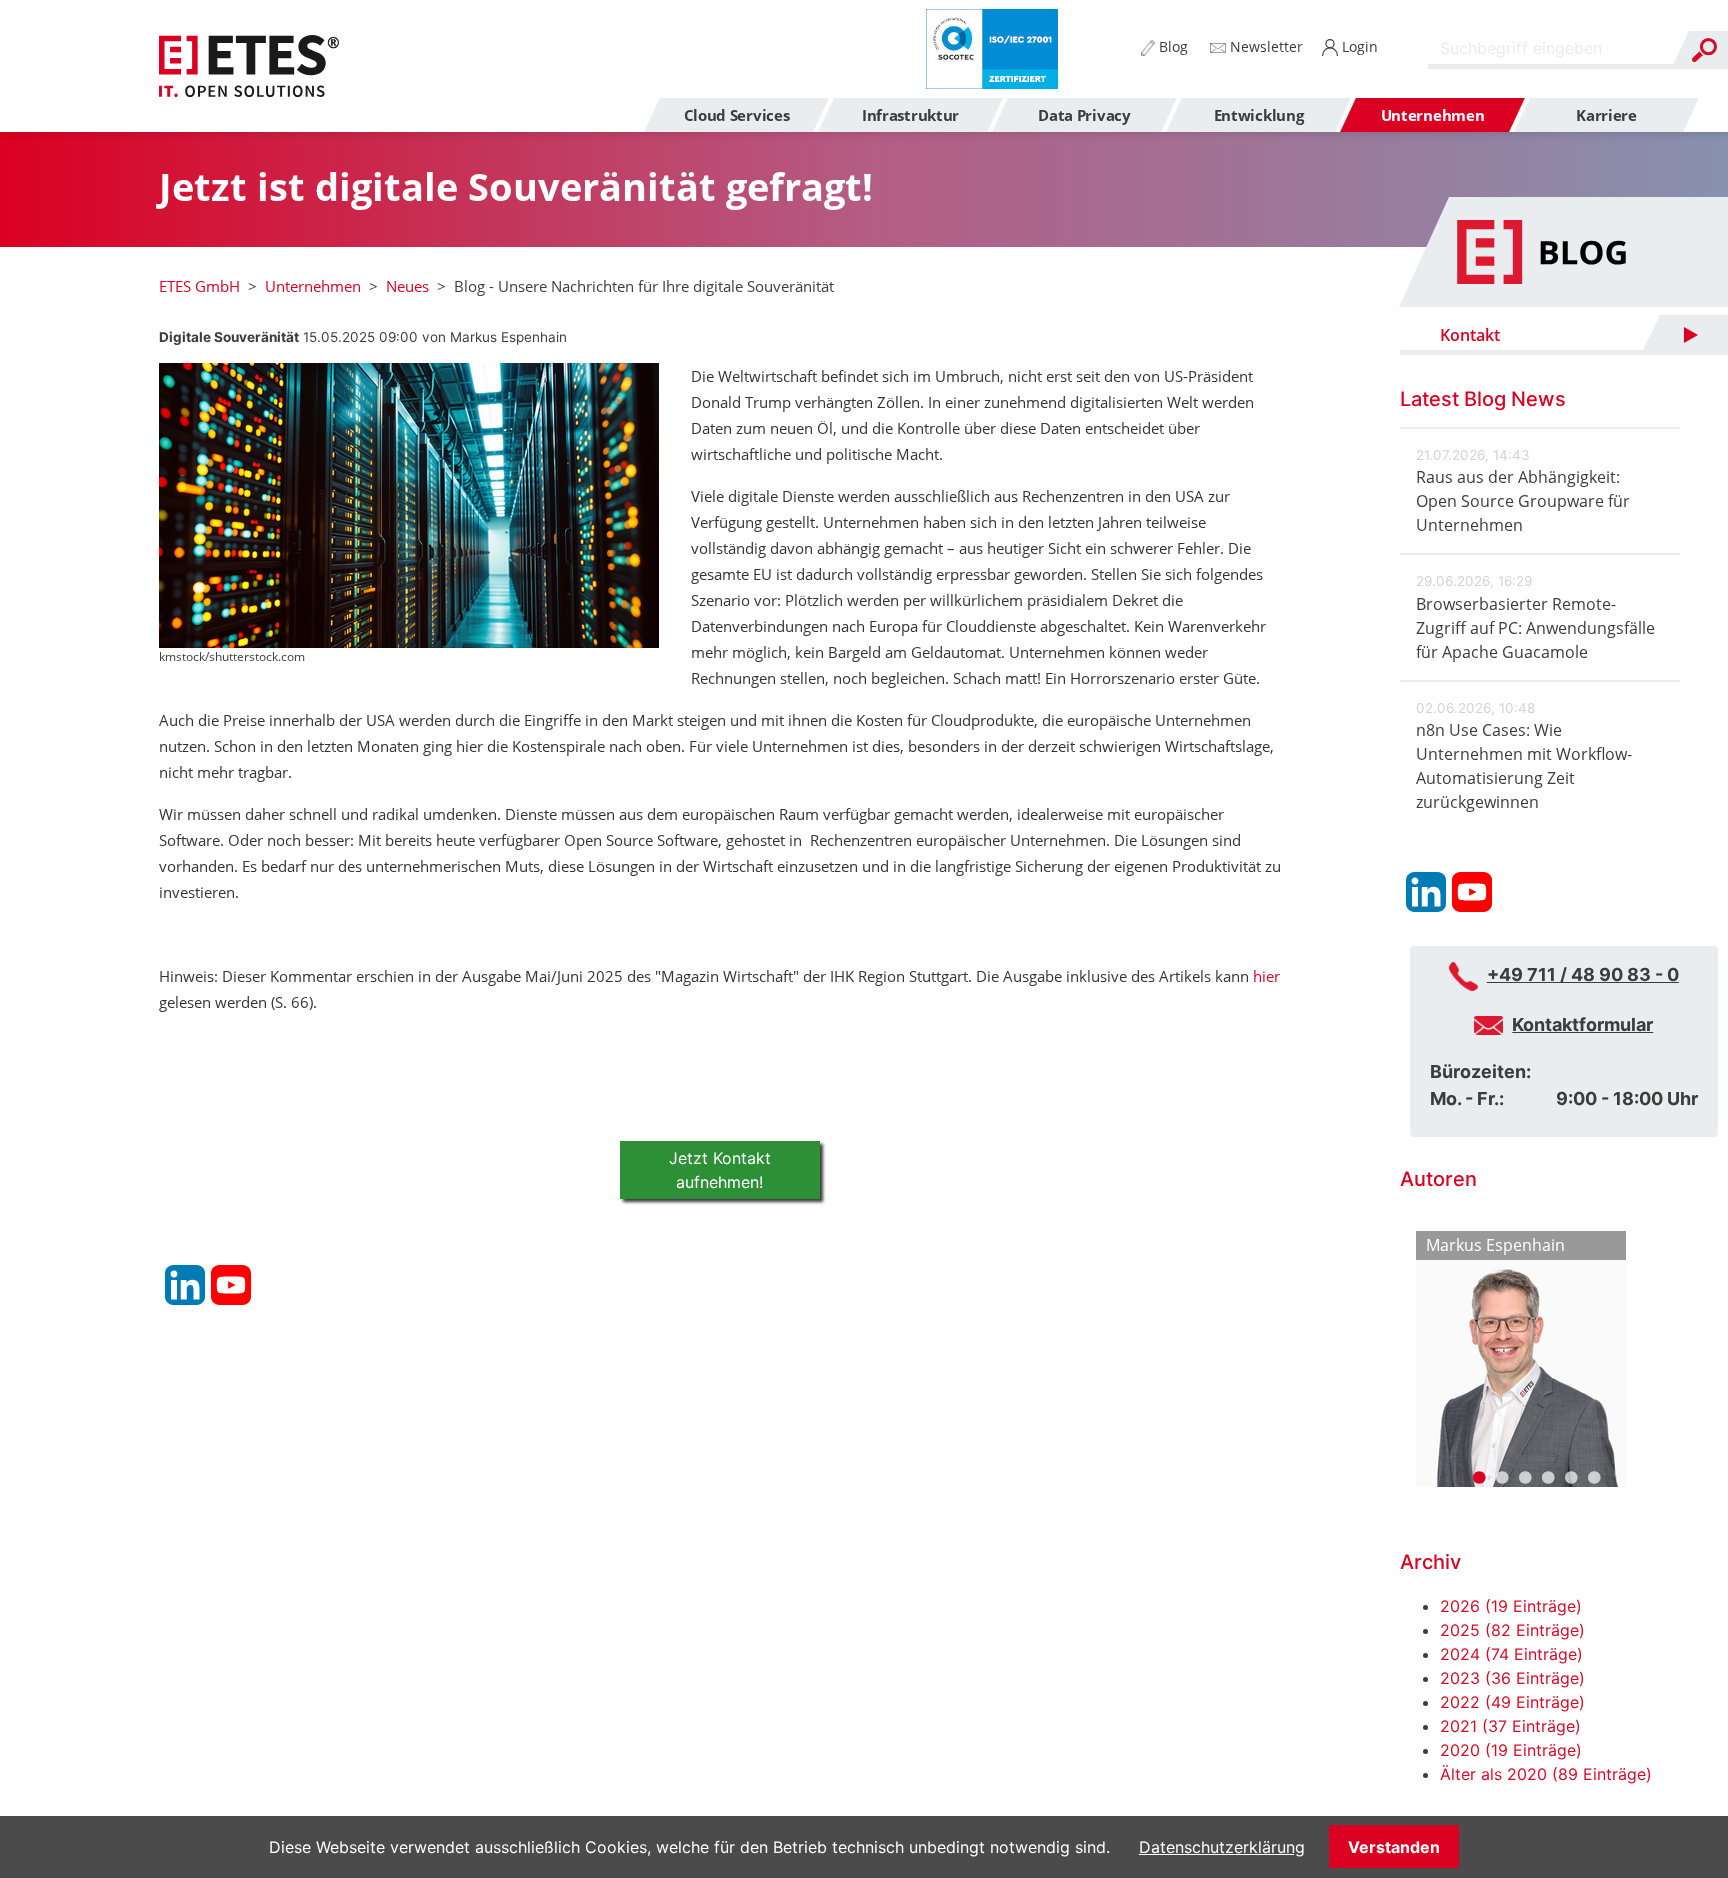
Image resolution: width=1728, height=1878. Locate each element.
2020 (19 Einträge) (1511, 1750)
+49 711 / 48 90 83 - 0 (1583, 974)
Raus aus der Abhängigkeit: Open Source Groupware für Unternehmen (1523, 501)
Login (1358, 46)
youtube (231, 1285)
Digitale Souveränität (229, 337)
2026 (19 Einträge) (1511, 1606)
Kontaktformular (1582, 1024)
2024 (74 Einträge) (1511, 1654)
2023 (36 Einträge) (1512, 1678)
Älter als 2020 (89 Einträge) (1546, 1774)
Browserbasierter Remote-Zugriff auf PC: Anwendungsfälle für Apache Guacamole (1535, 628)
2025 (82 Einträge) (1512, 1630)
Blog (1171, 46)
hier (1266, 976)
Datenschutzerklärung (1222, 1847)
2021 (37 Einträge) (1510, 1726)
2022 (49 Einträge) (1512, 1702)
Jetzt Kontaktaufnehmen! (720, 1170)
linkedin (185, 1285)
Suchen (1704, 50)
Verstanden (1394, 1847)
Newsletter (1264, 46)
